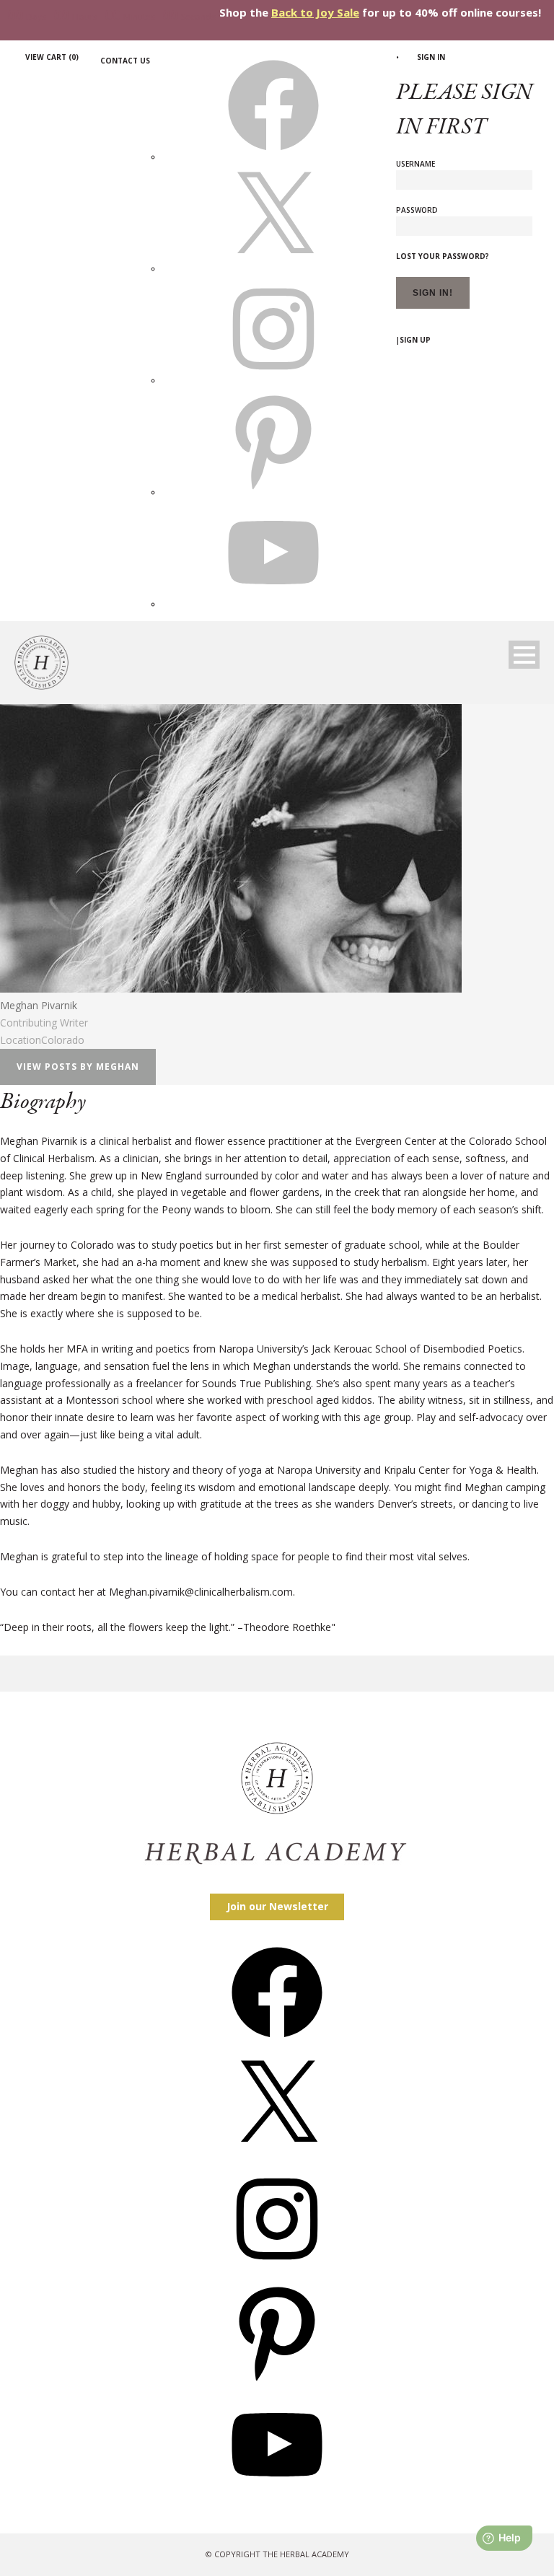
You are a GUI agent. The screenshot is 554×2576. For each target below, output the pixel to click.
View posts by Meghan (78, 1067)
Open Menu (524, 655)
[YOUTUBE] (273, 604)
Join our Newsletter (277, 1906)
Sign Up (415, 340)
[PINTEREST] (273, 492)
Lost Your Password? (443, 256)
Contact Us (125, 61)
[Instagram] (277, 2269)
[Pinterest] (277, 2382)
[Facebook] (277, 2043)
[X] (273, 268)
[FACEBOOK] (273, 157)
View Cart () (52, 57)
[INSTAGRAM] (273, 380)
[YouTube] (277, 2495)
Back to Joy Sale (315, 12)
